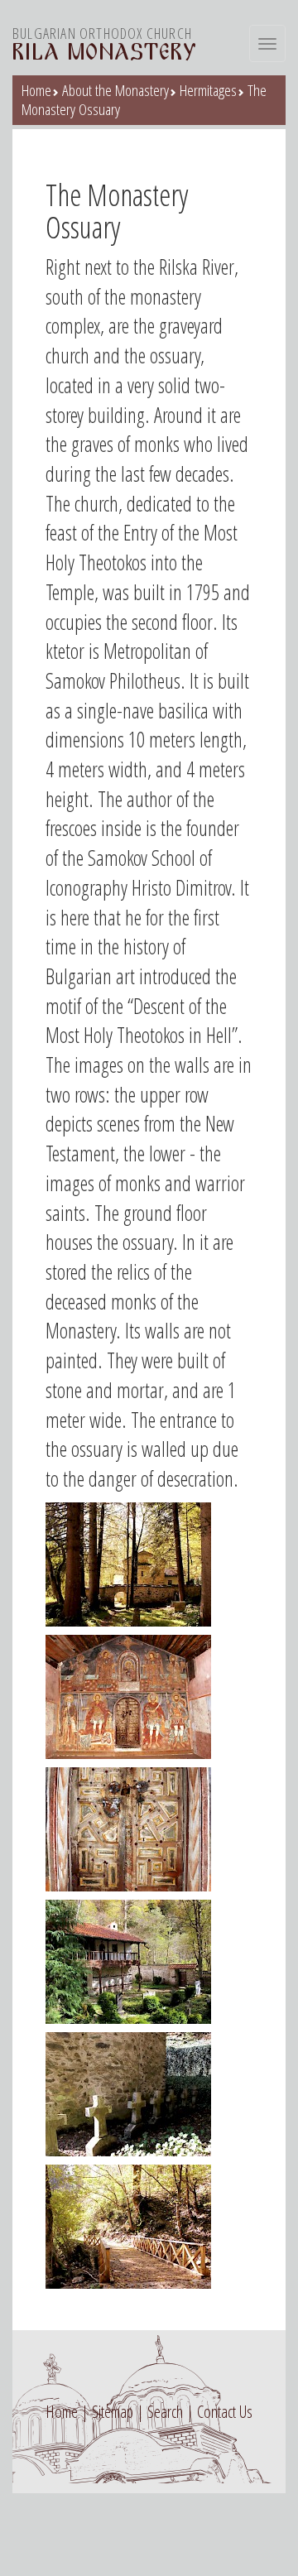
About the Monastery (115, 90)
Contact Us (225, 2412)
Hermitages (208, 90)
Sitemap (113, 2412)
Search (165, 2412)
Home (36, 90)
